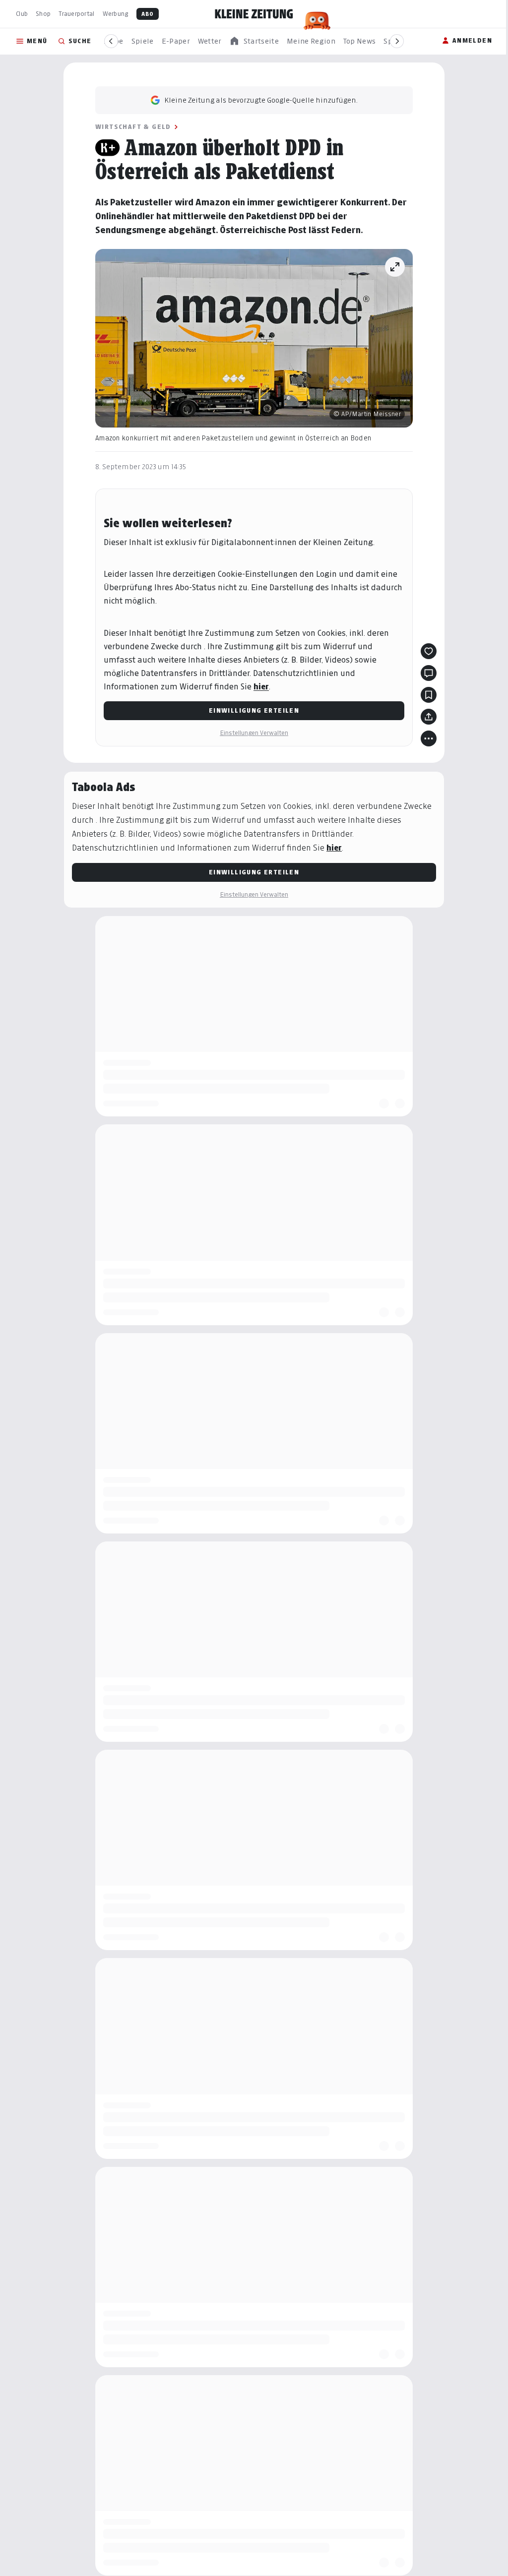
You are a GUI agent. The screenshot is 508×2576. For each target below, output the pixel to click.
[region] (254, 41)
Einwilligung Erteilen (254, 710)
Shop (43, 14)
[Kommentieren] (429, 673)
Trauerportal (76, 14)
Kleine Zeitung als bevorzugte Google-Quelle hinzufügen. (261, 100)
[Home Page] (254, 14)
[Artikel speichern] (429, 695)
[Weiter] (397, 41)
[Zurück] (111, 41)
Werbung (116, 14)
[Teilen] (429, 717)
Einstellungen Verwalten (254, 733)
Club (22, 14)
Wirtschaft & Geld (133, 127)
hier (261, 687)
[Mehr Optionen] (429, 738)
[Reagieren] (429, 651)
